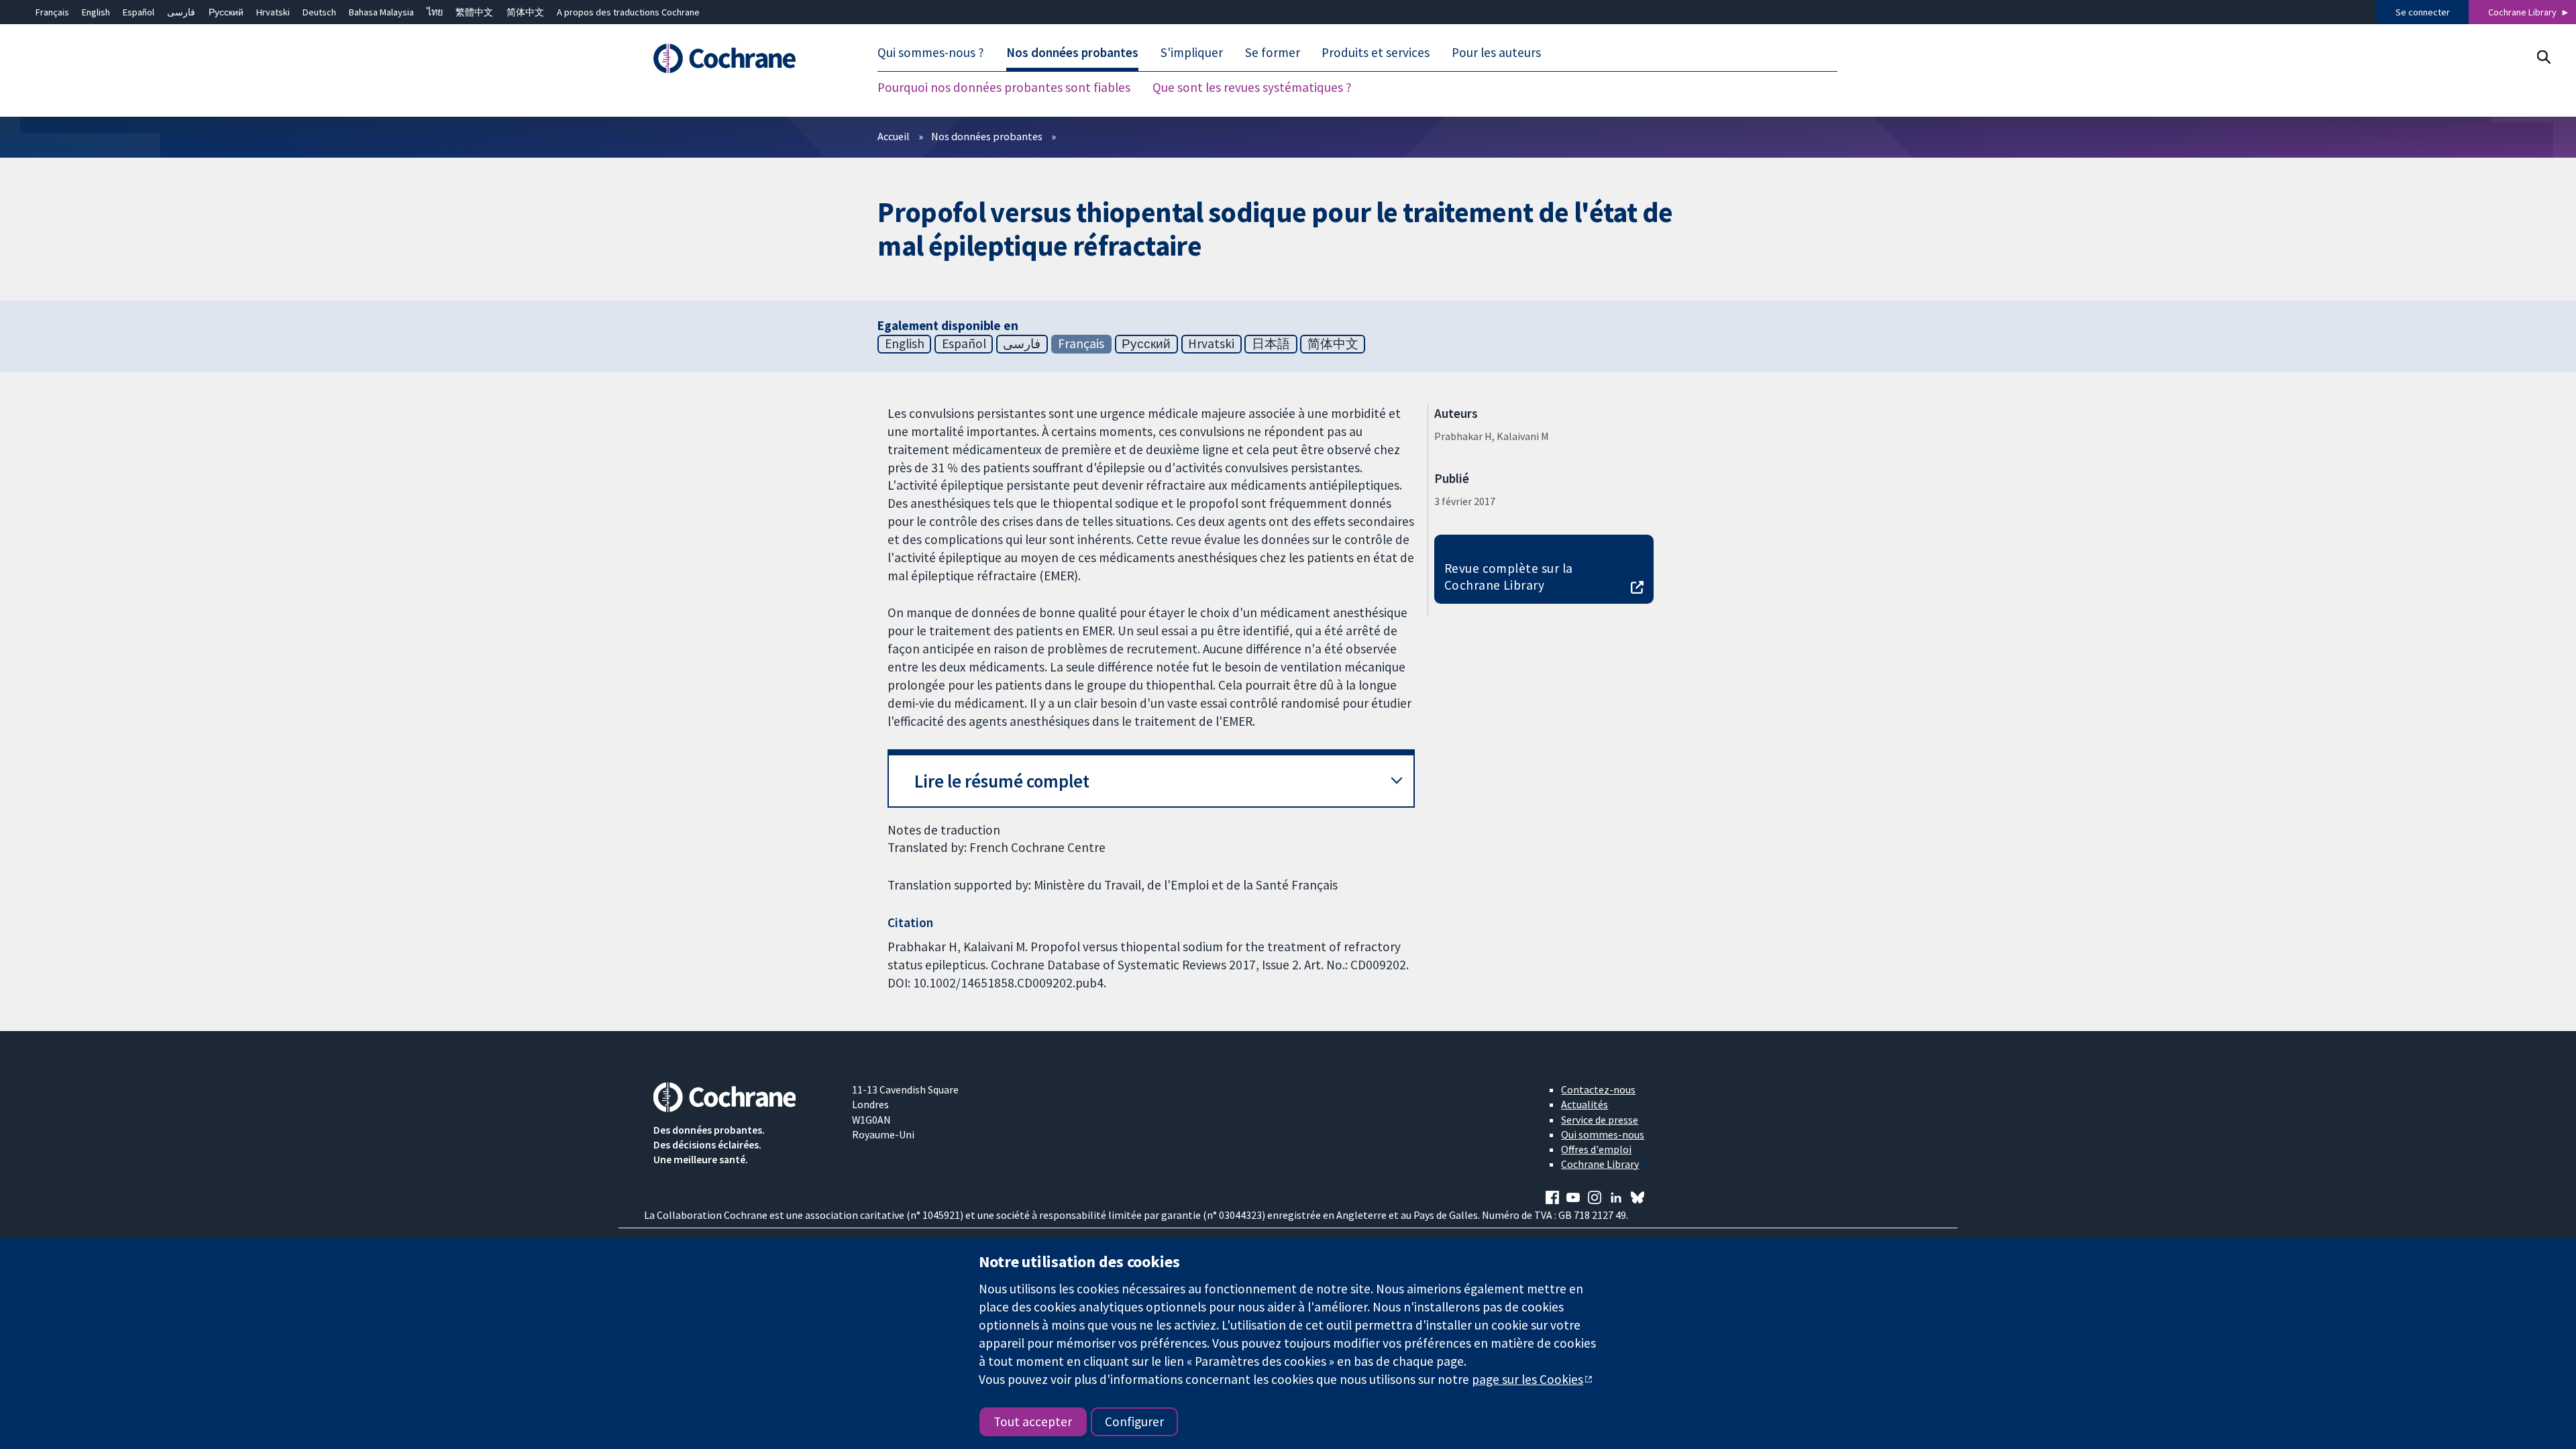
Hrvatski (273, 12)
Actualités (1585, 1104)
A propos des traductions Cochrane (628, 12)
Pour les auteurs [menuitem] (1496, 52)
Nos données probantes (987, 136)
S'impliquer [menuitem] (1192, 52)
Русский (226, 12)
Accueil (894, 136)
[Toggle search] (2543, 57)
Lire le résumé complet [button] (1002, 781)
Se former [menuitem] (1273, 52)
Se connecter (2423, 12)
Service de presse (1600, 1120)
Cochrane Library (2522, 12)
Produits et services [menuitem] (1376, 52)
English (96, 12)
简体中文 (525, 12)
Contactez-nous (1598, 1089)
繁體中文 (474, 12)
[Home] (743, 58)
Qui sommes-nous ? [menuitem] (931, 52)
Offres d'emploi (1596, 1149)
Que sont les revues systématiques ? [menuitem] (1252, 87)
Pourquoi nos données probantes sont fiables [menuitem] (1004, 87)
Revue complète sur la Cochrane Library (1509, 577)
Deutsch (319, 12)
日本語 (1271, 343)
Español (139, 12)
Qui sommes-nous (1603, 1134)
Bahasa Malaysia (381, 12)
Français (52, 12)
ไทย (435, 12)
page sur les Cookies (1527, 1379)
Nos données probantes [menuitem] (1072, 52)
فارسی (181, 12)
